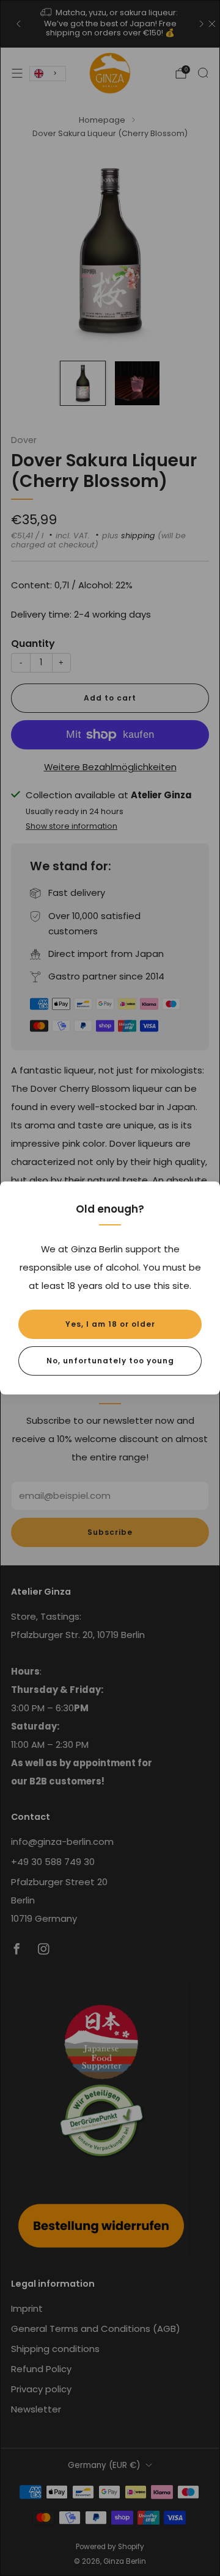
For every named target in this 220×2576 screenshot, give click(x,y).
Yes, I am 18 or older (110, 1324)
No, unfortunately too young (110, 1361)
